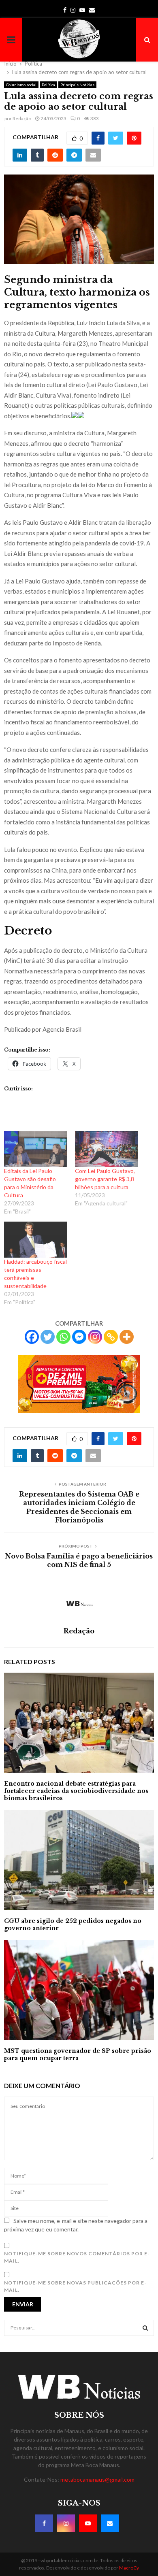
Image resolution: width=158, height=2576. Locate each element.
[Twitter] (48, 1337)
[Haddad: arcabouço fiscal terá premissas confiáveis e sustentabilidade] (35, 1240)
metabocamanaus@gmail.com (97, 2479)
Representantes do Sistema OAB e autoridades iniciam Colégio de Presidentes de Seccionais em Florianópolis (79, 1507)
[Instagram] (95, 1337)
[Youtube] (88, 2523)
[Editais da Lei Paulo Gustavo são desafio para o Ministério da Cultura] (35, 1149)
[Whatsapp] (63, 1337)
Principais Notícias (77, 85)
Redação (22, 118)
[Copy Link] (111, 1337)
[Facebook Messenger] (79, 1337)
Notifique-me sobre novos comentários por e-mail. (77, 2257)
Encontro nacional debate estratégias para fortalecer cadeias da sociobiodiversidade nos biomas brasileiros (76, 1791)
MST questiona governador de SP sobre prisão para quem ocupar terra (78, 2054)
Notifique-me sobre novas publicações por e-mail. (75, 2286)
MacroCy (129, 2568)
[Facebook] (32, 1337)
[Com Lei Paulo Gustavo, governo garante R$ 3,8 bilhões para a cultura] (106, 1149)
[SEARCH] (145, 2328)
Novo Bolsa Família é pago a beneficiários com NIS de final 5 (79, 1560)
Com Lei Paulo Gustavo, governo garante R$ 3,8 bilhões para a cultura (105, 1179)
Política (48, 85)
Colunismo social (21, 85)
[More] (127, 1337)
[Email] (110, 2523)
